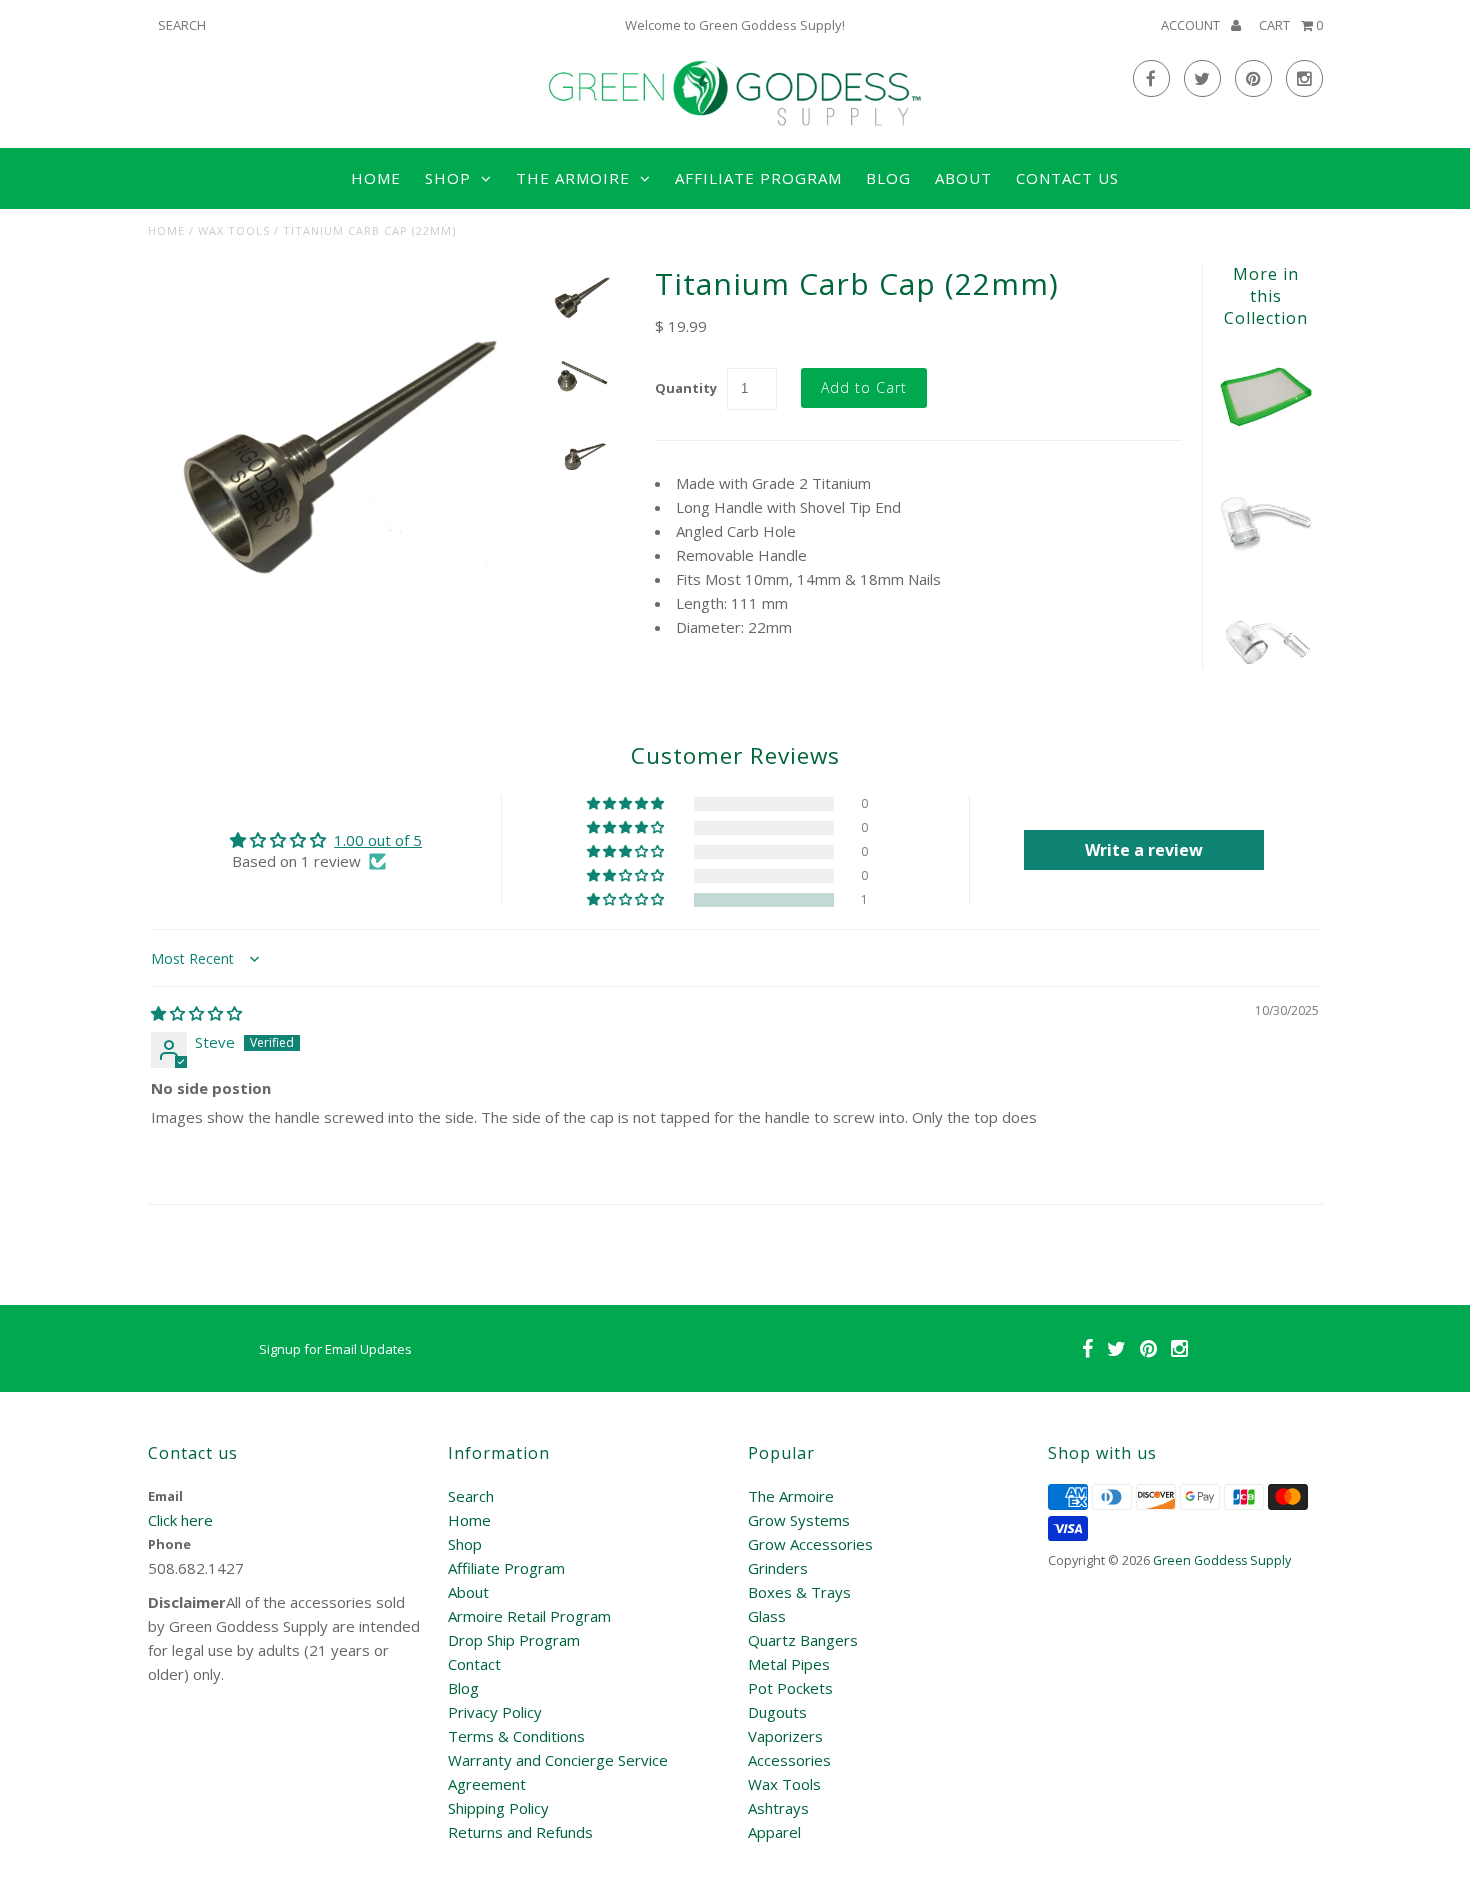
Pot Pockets (790, 1688)
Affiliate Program (758, 178)
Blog (888, 178)
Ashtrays (778, 1808)
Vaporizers (785, 1736)
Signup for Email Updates (335, 1349)
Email (165, 1496)
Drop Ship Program (514, 1640)
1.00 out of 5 (378, 840)
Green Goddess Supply (1222, 1560)
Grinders (778, 1568)
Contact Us (1067, 178)
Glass (767, 1616)
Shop (465, 1544)
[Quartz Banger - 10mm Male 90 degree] (1266, 684)
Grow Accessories (810, 1544)
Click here (180, 1520)
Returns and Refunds (520, 1832)
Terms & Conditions (516, 1736)
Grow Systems (799, 1520)
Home (376, 178)
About (963, 178)
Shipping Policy (498, 1808)
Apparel (774, 1832)
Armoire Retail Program (529, 1616)
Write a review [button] (1144, 850)
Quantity (686, 388)
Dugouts (777, 1712)
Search (471, 1496)
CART (1291, 25)
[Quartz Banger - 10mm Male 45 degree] (1266, 562)
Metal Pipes (789, 1664)
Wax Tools (234, 230)
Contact (474, 1664)
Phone (169, 1544)
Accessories (789, 1760)
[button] (627, 900)
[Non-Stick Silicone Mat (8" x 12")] (1266, 439)
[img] (196, 1013)
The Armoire (791, 1496)
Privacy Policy (495, 1712)
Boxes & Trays (799, 1592)
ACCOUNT (1192, 25)
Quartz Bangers (803, 1640)
